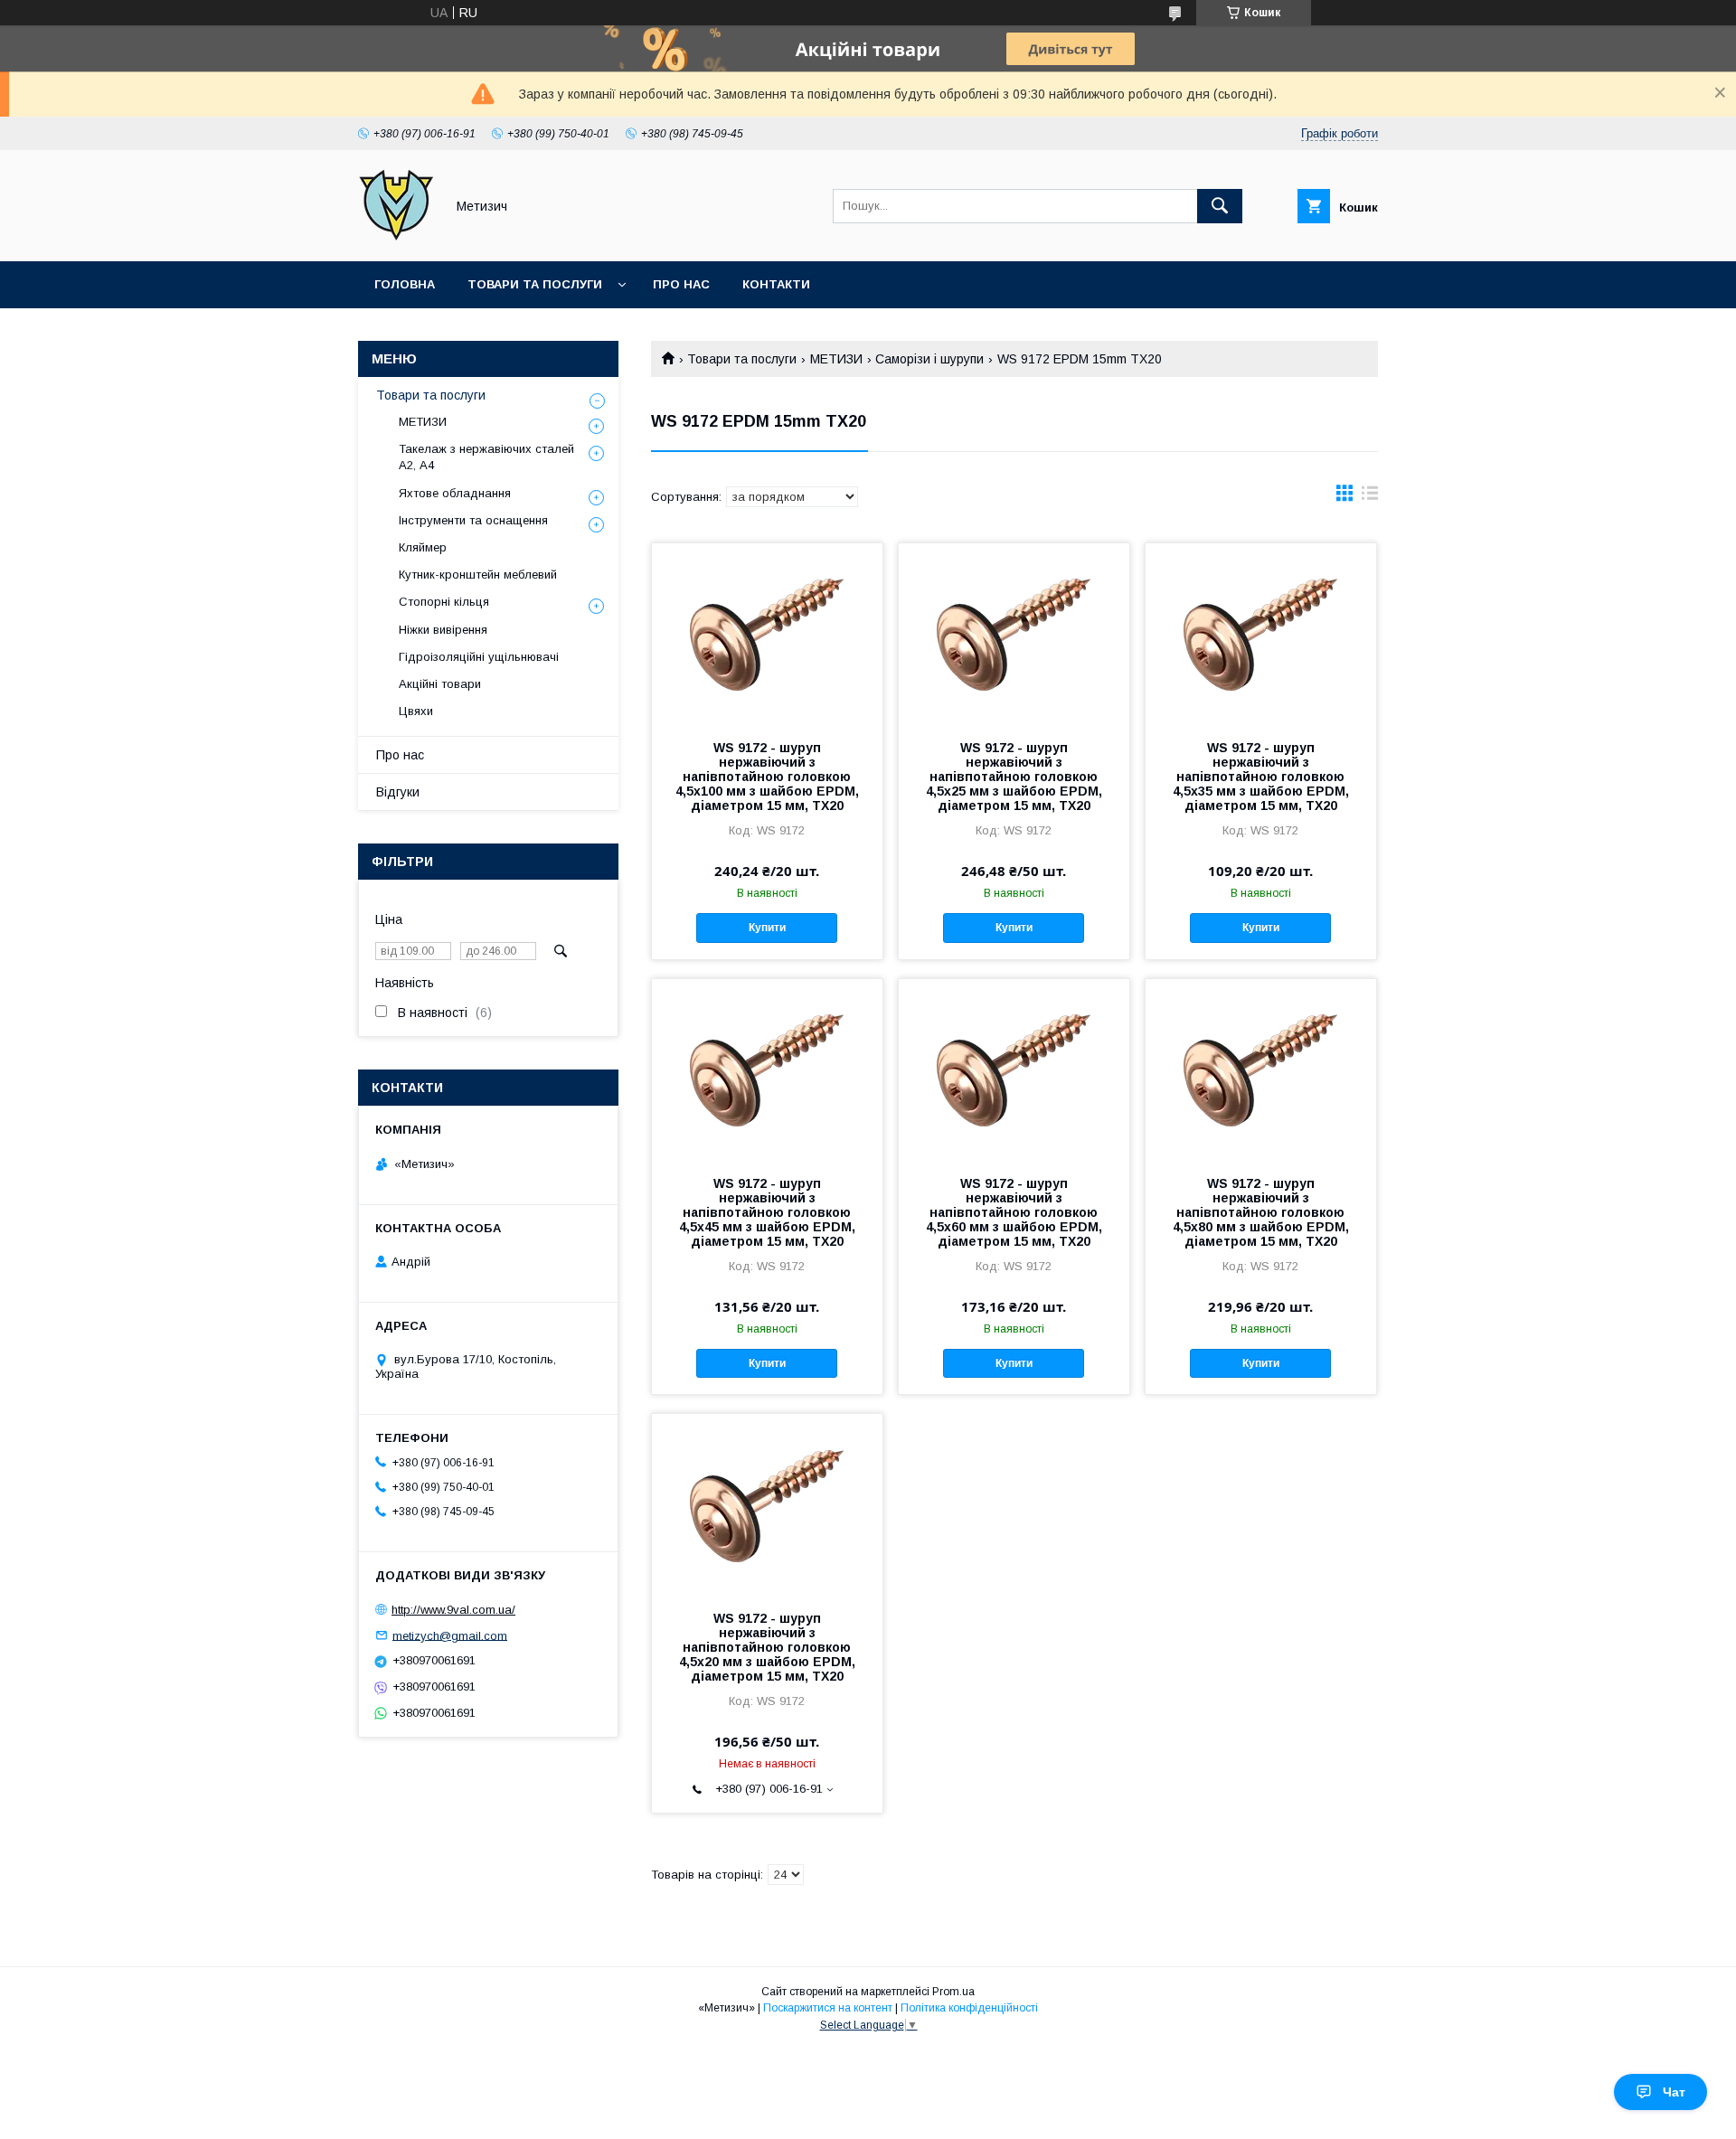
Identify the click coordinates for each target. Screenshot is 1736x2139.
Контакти (776, 284)
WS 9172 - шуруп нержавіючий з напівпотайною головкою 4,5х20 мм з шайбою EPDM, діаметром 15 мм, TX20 (767, 1647)
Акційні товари (440, 684)
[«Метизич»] (396, 238)
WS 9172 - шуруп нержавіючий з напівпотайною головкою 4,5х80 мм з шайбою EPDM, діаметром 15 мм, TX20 (1261, 1212)
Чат (1674, 2092)
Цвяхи (416, 711)
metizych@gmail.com (450, 1635)
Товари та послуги (535, 284)
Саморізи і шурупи (929, 359)
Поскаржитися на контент (828, 2008)
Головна (405, 284)
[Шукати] (1220, 206)
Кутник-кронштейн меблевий (478, 575)
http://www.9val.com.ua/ (453, 1610)
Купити (767, 928)
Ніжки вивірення (443, 630)
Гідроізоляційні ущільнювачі (479, 657)
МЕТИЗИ (836, 359)
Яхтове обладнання (455, 493)
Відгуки (398, 792)
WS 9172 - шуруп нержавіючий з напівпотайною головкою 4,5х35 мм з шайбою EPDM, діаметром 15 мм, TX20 (1261, 777)
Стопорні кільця (444, 602)
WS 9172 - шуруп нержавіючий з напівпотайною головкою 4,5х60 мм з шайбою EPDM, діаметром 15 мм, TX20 (1014, 1212)
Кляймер (423, 547)
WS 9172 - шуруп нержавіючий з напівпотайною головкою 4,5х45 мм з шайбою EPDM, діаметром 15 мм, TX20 (767, 1212)
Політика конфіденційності (969, 2008)
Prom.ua (953, 1992)
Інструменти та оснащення (473, 520)
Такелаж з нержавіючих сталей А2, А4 (486, 457)
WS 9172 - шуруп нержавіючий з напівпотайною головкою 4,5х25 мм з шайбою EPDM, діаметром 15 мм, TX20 (1014, 777)
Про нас (681, 284)
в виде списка (1370, 497)
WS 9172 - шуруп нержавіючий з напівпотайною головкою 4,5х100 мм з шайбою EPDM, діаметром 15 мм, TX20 (767, 777)
